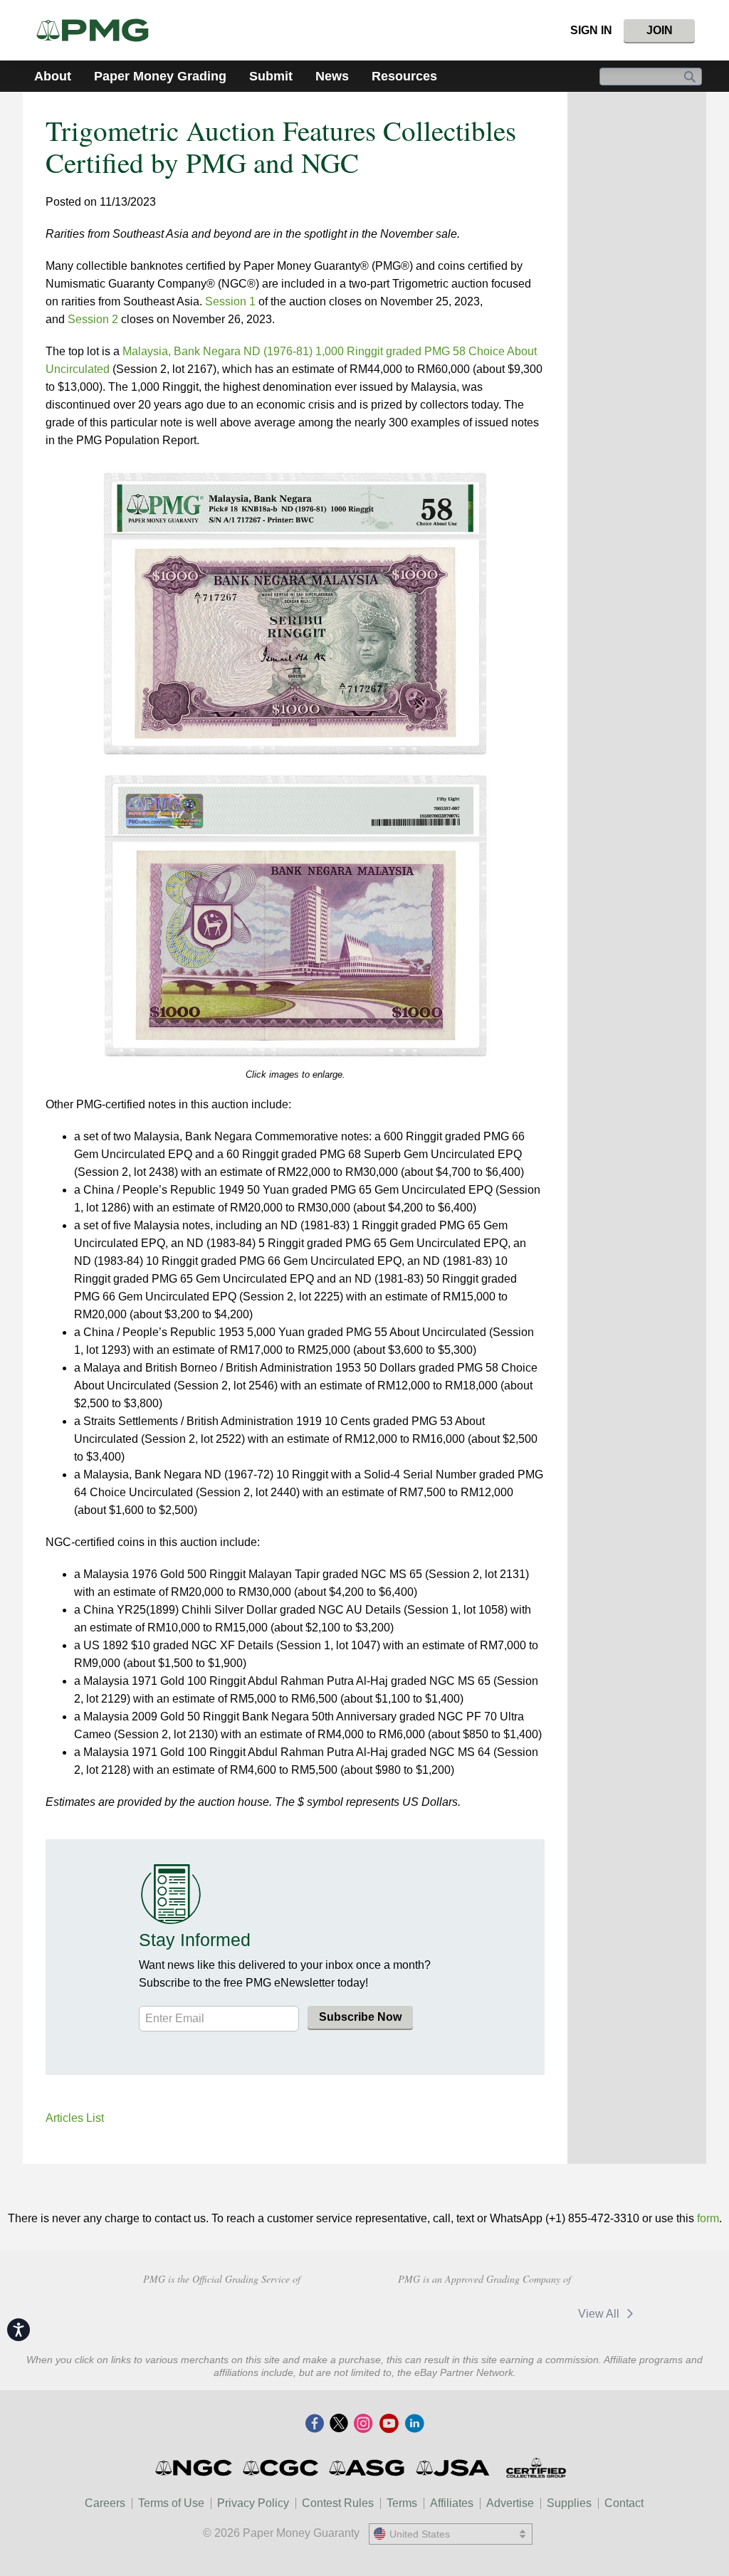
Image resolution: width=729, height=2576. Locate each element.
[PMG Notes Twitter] (339, 2424)
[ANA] (133, 2312)
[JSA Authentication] (453, 2468)
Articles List (75, 2118)
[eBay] (529, 2314)
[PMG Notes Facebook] (315, 2424)
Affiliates (452, 2503)
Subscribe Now (360, 2017)
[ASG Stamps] (368, 2468)
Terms (402, 2503)
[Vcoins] (323, 2312)
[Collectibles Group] (536, 2468)
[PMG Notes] (99, 30)
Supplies (569, 2503)
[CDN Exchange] (437, 2314)
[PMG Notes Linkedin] (414, 2424)
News (332, 76)
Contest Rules (338, 2503)
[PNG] (235, 2312)
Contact (624, 2503)
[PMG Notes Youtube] (389, 2424)
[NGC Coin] (195, 2468)
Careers (105, 2503)
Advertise (510, 2503)
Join (660, 30)
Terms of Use (171, 2503)
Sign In (591, 30)
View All (600, 2314)
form (708, 2218)
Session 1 (230, 301)
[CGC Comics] (282, 2468)
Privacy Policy (253, 2503)
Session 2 (93, 319)
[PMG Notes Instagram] (363, 2424)
